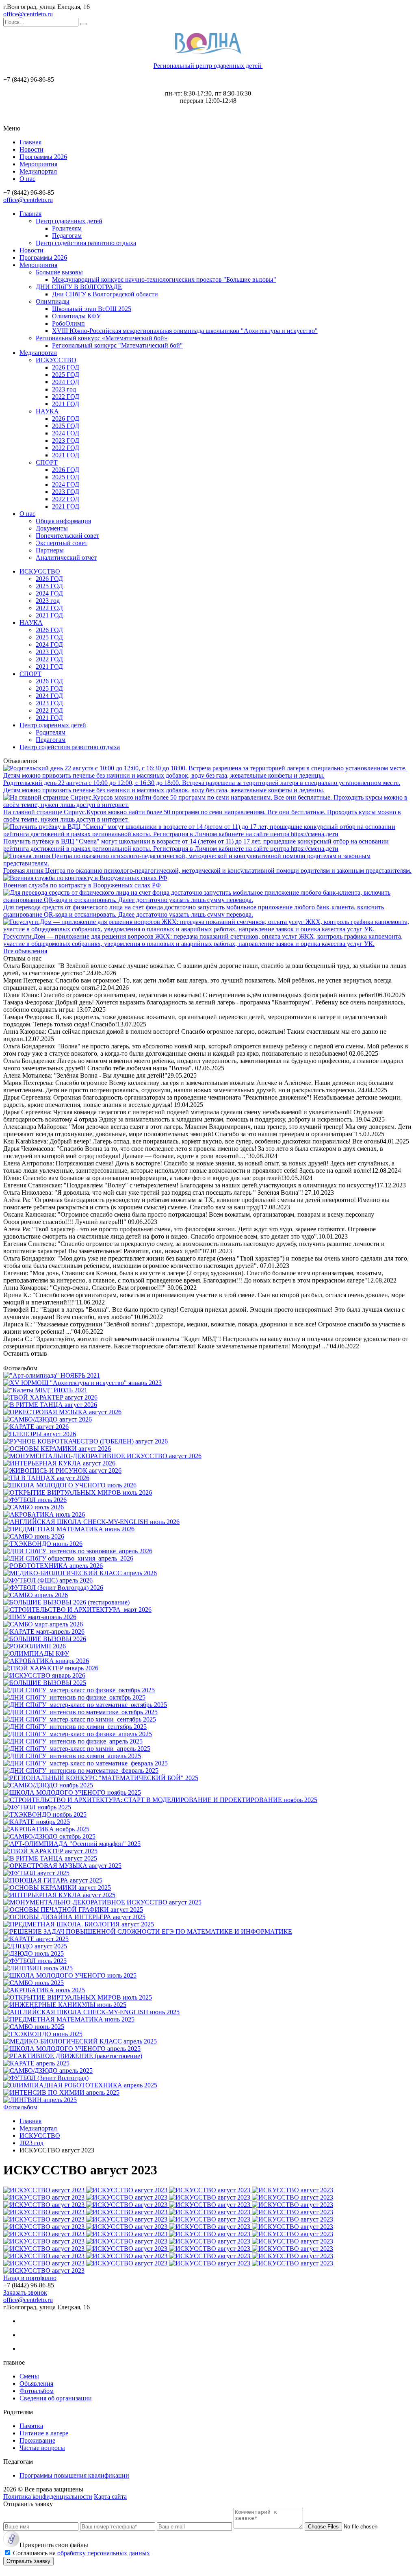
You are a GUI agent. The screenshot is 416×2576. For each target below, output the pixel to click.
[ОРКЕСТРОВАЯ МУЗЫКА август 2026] (62, 1412)
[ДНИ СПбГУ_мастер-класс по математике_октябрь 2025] (85, 1705)
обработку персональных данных (104, 2553)
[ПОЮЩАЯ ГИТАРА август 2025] (53, 1880)
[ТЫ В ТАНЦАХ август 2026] (46, 1478)
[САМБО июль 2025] (34, 1983)
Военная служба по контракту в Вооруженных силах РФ (82, 885)
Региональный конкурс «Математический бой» (102, 338)
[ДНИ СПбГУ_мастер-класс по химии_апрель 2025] (77, 1749)
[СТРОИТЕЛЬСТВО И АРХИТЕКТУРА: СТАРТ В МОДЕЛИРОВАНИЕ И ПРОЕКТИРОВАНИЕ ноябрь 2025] (160, 1800)
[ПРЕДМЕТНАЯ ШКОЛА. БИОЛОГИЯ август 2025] (79, 1924)
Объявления (36, 2384)
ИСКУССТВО (56, 360)
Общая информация (63, 521)
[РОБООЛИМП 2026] (35, 1646)
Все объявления (25, 951)
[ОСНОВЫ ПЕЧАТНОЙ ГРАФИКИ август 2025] (73, 1910)
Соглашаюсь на (81, 2553)
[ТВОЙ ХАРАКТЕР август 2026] (50, 1397)
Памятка (31, 2426)
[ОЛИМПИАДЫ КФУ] (36, 1653)
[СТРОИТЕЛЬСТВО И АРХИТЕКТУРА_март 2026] (77, 1610)
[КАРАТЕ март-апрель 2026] (44, 1631)
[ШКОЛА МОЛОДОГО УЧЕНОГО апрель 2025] (72, 2049)
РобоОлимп (68, 323)
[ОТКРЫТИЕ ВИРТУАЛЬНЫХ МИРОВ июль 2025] (78, 1997)
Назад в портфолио (30, 2278)
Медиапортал (38, 171)
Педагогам (67, 236)
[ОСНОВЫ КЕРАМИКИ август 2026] (57, 1449)
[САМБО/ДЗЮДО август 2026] (48, 1419)
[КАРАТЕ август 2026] (36, 1427)
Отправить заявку (28, 2561)
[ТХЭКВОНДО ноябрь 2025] (45, 1814)
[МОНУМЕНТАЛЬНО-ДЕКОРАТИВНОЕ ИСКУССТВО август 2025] (102, 1902)
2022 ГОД (66, 397)
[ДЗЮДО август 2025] (35, 1946)
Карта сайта (110, 2497)
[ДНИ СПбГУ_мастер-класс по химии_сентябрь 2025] (80, 1719)
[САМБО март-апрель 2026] (43, 1624)
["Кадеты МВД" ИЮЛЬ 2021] (45, 1390)
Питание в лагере (44, 2433)
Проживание (37, 2440)
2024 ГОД (66, 382)
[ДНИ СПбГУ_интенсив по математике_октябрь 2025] (80, 1712)
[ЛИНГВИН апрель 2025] (40, 2100)
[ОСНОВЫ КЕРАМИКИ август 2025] (57, 1888)
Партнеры (50, 550)
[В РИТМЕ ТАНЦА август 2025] (50, 1858)
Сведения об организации (56, 2398)
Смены (29, 2376)
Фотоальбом (20, 2107)
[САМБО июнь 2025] (34, 2027)
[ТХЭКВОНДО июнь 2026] (43, 1544)
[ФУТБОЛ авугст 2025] (36, 1873)
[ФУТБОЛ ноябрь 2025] (37, 1807)
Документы (52, 528)
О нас (27, 179)
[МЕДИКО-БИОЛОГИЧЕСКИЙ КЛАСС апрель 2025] (80, 2041)
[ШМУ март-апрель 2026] (40, 1617)
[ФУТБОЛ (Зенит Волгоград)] (46, 2078)
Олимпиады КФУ (76, 316)
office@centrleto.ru (28, 14)
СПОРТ (47, 462)
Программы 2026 (43, 157)
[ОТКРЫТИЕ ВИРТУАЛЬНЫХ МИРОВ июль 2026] (78, 1492)
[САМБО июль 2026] (34, 1507)
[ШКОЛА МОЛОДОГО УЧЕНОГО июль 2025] (70, 1975)
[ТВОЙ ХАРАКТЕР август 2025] (50, 1851)
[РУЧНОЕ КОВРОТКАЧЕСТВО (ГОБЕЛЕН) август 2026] (86, 1441)
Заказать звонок (25, 2292)
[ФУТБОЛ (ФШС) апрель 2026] (48, 1580)
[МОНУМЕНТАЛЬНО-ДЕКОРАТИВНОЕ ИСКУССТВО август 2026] (102, 1456)
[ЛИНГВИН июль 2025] (38, 1968)
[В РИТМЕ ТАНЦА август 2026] (50, 1405)
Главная (30, 142)
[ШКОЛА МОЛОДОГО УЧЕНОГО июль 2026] (70, 1485)
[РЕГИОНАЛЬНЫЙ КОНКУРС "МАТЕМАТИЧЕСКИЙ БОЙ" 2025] (101, 1778)
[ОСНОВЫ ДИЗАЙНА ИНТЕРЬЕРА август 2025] (74, 1917)
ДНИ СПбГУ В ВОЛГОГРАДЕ (79, 287)
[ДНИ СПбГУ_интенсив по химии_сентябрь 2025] (75, 1727)
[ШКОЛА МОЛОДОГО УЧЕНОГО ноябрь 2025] (72, 1792)
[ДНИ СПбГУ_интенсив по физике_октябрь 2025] (74, 1697)
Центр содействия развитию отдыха (86, 243)
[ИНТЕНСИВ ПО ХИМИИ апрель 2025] (61, 2092)
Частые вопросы (42, 2448)
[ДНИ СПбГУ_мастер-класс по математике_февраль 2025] (86, 1763)
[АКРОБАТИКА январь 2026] (46, 1661)
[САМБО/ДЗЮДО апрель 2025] (48, 2071)
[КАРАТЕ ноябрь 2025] (37, 1822)
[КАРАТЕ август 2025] (36, 1939)
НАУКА (47, 411)
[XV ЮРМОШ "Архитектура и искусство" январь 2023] (82, 1383)
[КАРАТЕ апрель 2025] (36, 2063)
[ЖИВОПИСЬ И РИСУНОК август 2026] (62, 1471)
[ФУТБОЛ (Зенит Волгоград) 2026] (53, 1588)
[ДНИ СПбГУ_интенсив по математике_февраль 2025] (81, 1771)
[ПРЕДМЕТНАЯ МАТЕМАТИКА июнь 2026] (69, 1529)
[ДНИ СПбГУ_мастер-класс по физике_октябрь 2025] (79, 1690)
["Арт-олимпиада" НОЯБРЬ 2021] (52, 1375)
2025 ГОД (66, 375)
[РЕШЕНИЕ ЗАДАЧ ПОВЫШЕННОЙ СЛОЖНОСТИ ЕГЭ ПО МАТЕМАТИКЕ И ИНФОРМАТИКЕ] (148, 1931)
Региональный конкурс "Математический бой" (117, 345)
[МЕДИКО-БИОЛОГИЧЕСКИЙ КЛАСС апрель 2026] (80, 1573)
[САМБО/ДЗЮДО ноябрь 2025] (48, 1785)
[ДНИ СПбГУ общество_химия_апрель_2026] (68, 1558)
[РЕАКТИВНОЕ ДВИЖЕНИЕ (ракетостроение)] (73, 2056)
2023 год (64, 389)
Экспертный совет (62, 543)
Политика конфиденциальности (48, 2497)
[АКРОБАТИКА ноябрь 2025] (46, 1829)
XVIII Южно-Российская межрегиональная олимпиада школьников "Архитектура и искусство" (185, 331)
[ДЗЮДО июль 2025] (34, 1953)
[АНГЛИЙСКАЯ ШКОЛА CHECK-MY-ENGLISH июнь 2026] (91, 1522)
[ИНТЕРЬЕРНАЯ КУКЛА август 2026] (59, 1463)
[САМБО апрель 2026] (36, 1595)
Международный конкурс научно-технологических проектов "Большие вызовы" (164, 279)
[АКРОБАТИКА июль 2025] (44, 1990)
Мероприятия (38, 164)
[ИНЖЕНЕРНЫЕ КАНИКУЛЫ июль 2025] (65, 2005)
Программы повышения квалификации (74, 2475)
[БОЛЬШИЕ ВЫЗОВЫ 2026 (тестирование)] (66, 1602)
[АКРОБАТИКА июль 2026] (44, 1514)
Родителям (67, 228)
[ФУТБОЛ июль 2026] (35, 1500)
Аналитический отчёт (66, 558)
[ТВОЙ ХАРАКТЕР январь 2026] (51, 1668)
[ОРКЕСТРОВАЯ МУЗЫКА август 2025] (62, 1866)
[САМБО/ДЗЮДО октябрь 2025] (49, 1836)
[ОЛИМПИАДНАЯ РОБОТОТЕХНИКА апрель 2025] (80, 2085)
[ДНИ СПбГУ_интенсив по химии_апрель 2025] (72, 1756)
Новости (31, 149)
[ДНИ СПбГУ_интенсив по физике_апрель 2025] (73, 1741)
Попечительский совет (67, 536)
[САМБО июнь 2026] (34, 1536)
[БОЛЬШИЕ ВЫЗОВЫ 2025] (45, 1683)
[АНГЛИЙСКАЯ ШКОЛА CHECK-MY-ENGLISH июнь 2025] (91, 2012)
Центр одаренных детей (69, 221)
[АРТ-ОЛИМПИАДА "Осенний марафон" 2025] (72, 1844)
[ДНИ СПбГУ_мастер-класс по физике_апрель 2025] (78, 1734)
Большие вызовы (59, 272)
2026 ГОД (66, 367)
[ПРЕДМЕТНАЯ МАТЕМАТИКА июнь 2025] (69, 2019)
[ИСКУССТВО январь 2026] (44, 1675)
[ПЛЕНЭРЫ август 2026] (40, 1434)
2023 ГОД (66, 440)
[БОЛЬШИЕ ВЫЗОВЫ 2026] (45, 1639)
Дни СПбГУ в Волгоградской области (105, 294)
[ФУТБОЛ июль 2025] (35, 1961)
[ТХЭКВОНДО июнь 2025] (43, 2034)
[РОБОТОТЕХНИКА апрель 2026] (53, 1566)
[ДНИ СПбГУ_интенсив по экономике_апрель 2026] (78, 1551)
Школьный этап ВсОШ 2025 (92, 309)
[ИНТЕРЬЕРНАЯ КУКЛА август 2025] (59, 1895)
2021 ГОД (66, 404)
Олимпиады (53, 301)
